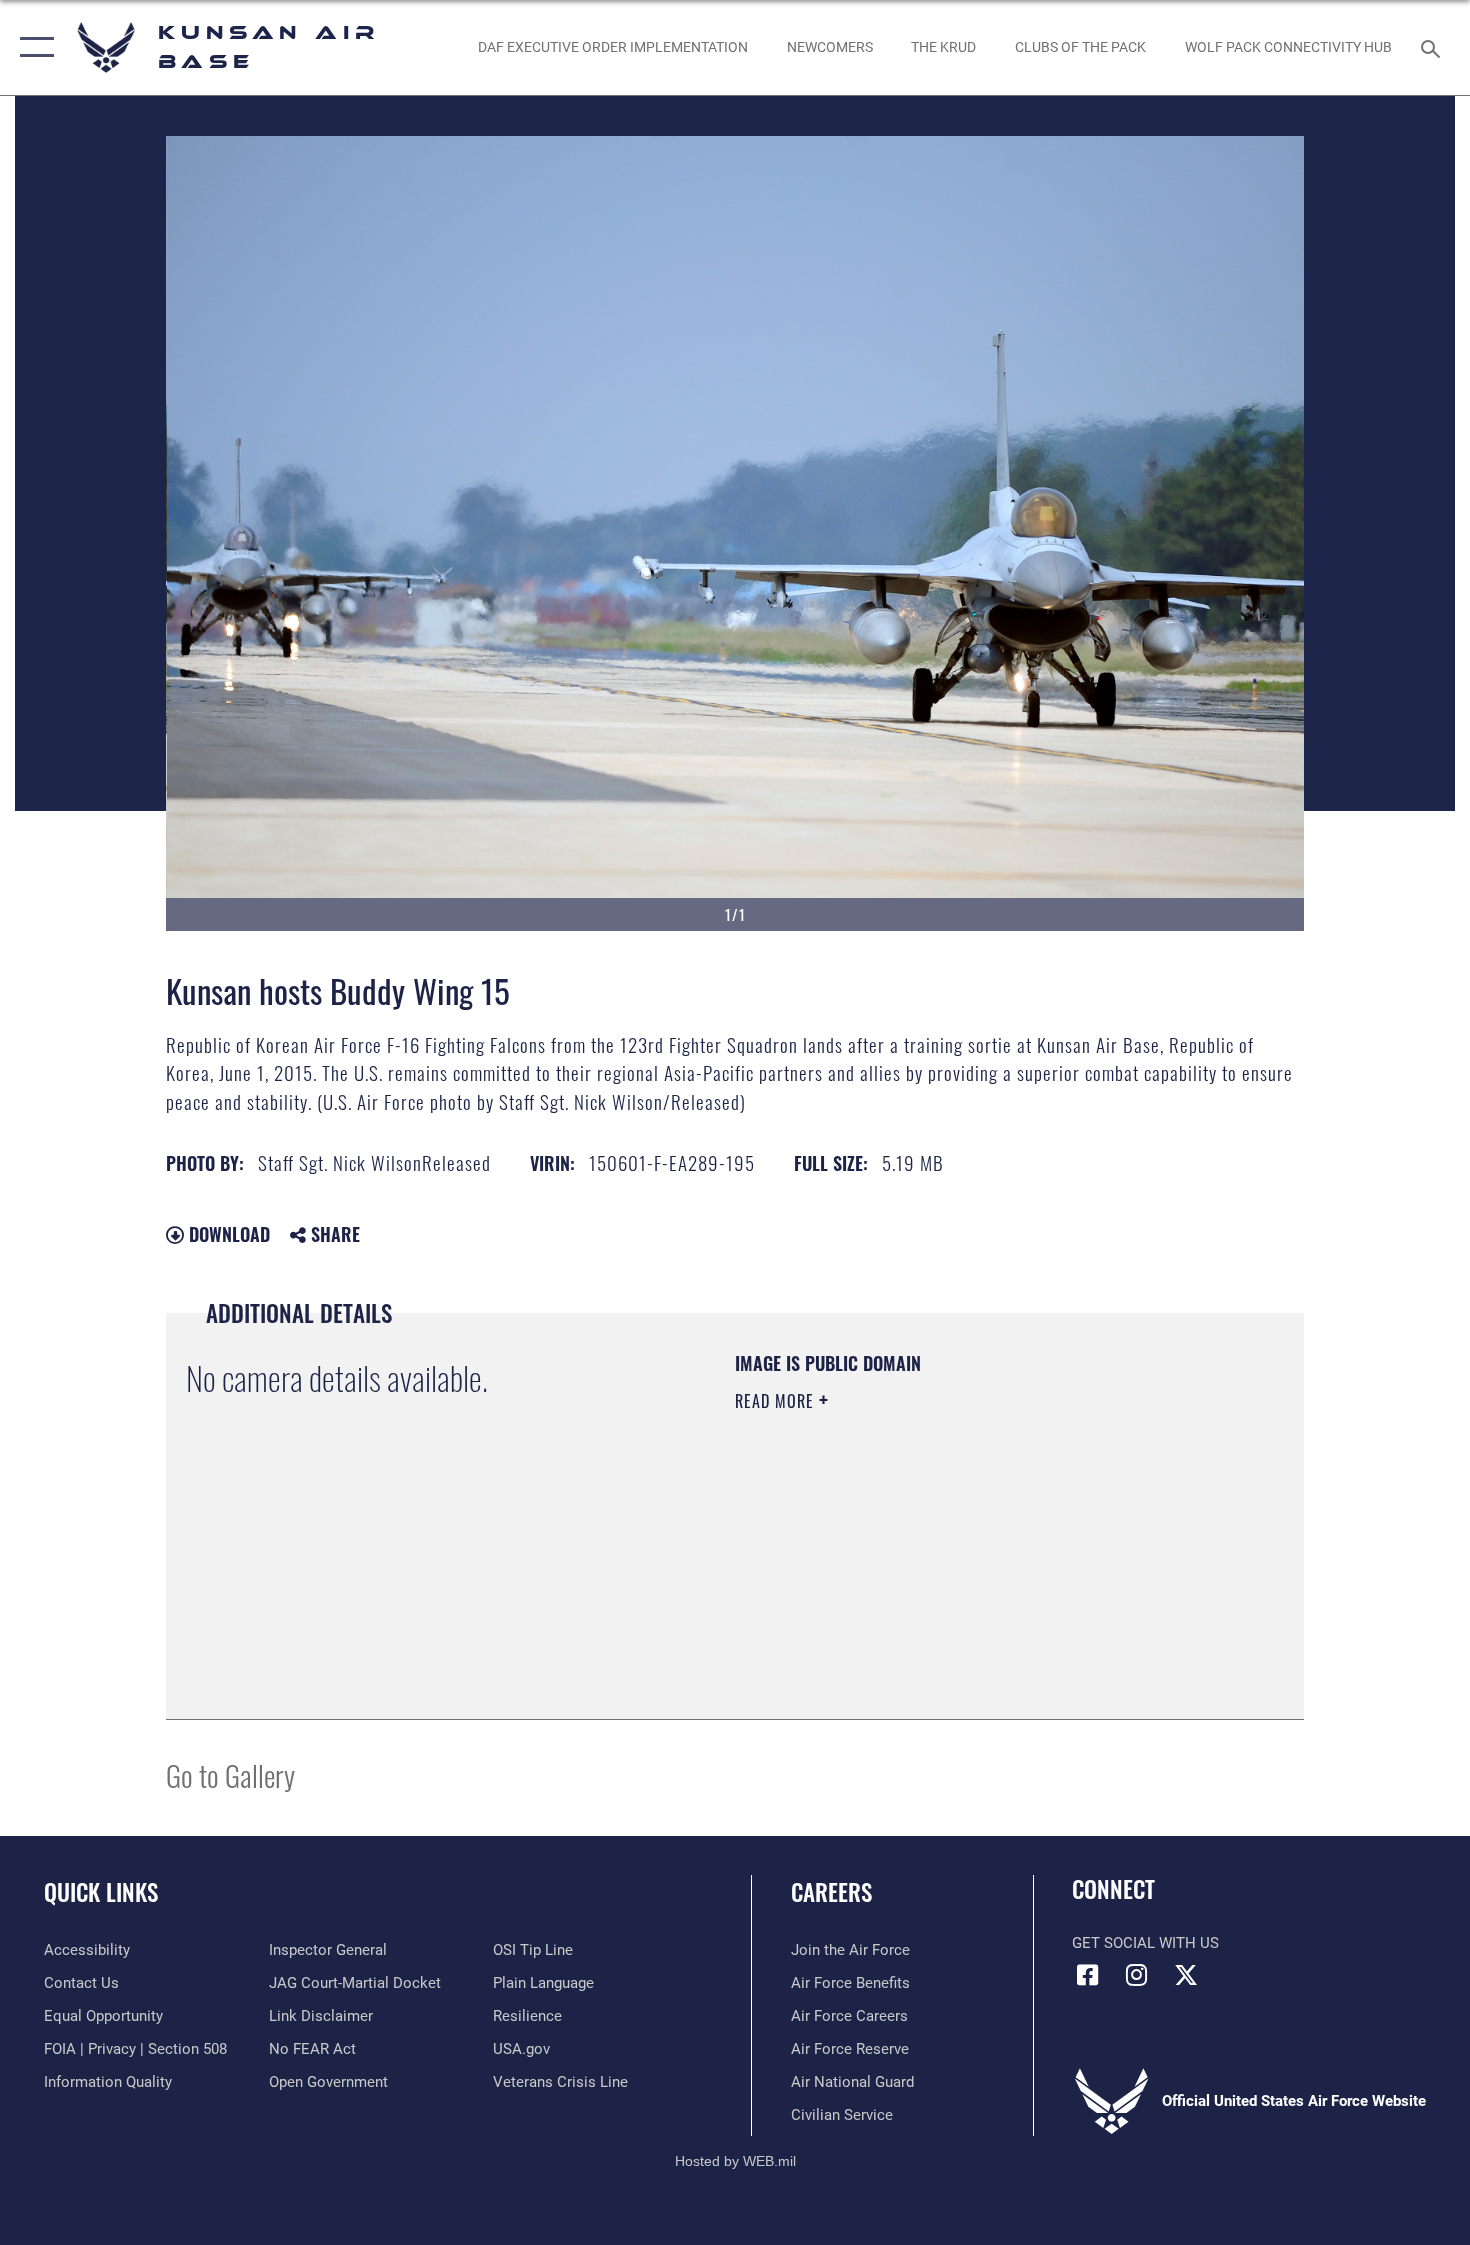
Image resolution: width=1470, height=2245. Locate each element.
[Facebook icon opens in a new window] (1087, 1975)
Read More (777, 1401)
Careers (831, 1892)
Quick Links (101, 1892)
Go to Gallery (230, 1774)
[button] (32, 47)
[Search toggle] (1433, 47)
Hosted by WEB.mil (735, 2161)
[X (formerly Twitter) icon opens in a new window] (1186, 1975)
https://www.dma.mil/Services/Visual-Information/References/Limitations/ (969, 1556)
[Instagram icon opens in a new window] (1137, 1975)
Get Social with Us (1145, 1943)
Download (227, 1234)
